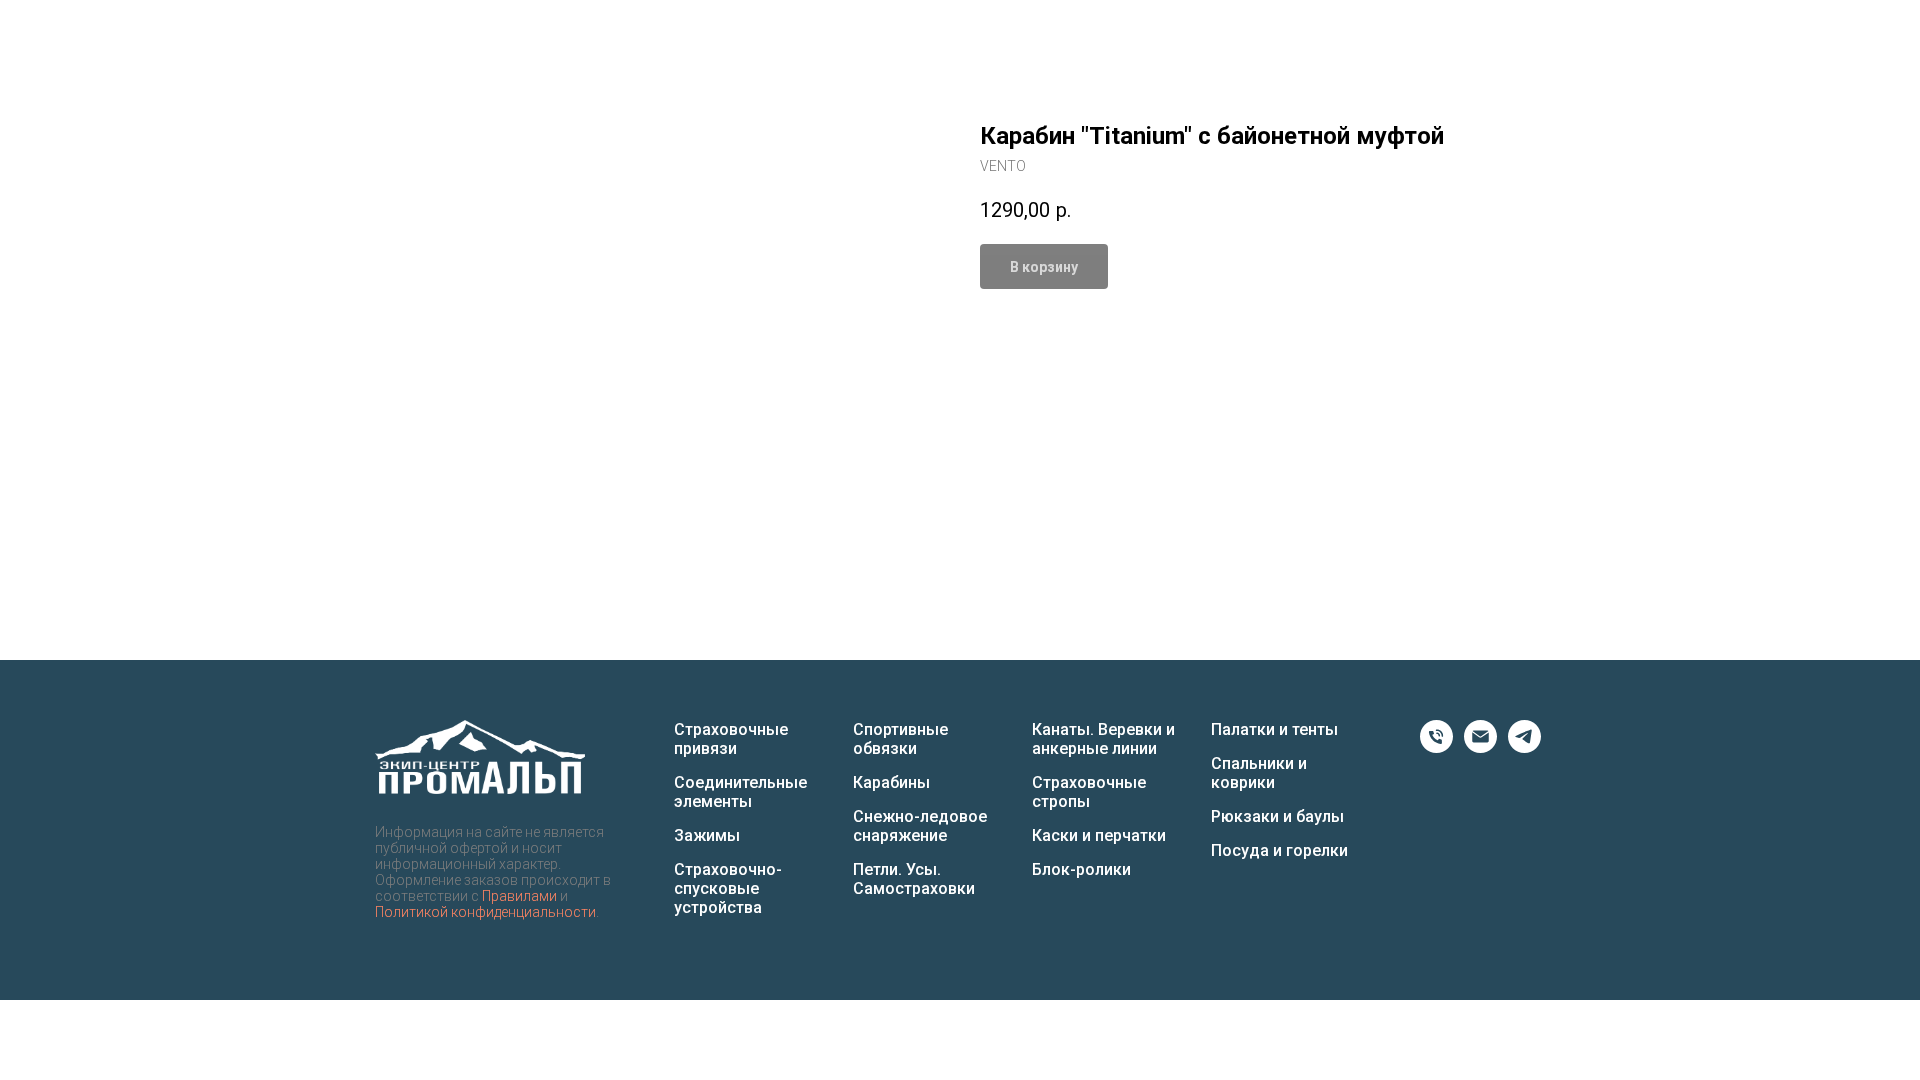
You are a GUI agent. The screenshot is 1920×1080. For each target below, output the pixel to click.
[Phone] (1436, 747)
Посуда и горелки (1279, 850)
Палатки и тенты (1274, 729)
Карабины (891, 782)
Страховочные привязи (731, 739)
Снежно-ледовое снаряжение (920, 826)
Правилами (519, 896)
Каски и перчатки (1099, 835)
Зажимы (707, 835)
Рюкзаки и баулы (1277, 816)
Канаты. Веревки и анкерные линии (1103, 739)
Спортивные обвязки (900, 739)
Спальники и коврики (1259, 773)
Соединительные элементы (740, 792)
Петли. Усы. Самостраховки (914, 879)
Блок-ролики (1081, 869)
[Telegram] (1524, 747)
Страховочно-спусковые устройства (728, 888)
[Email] (1480, 747)
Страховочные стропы (1089, 792)
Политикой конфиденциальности (485, 912)
